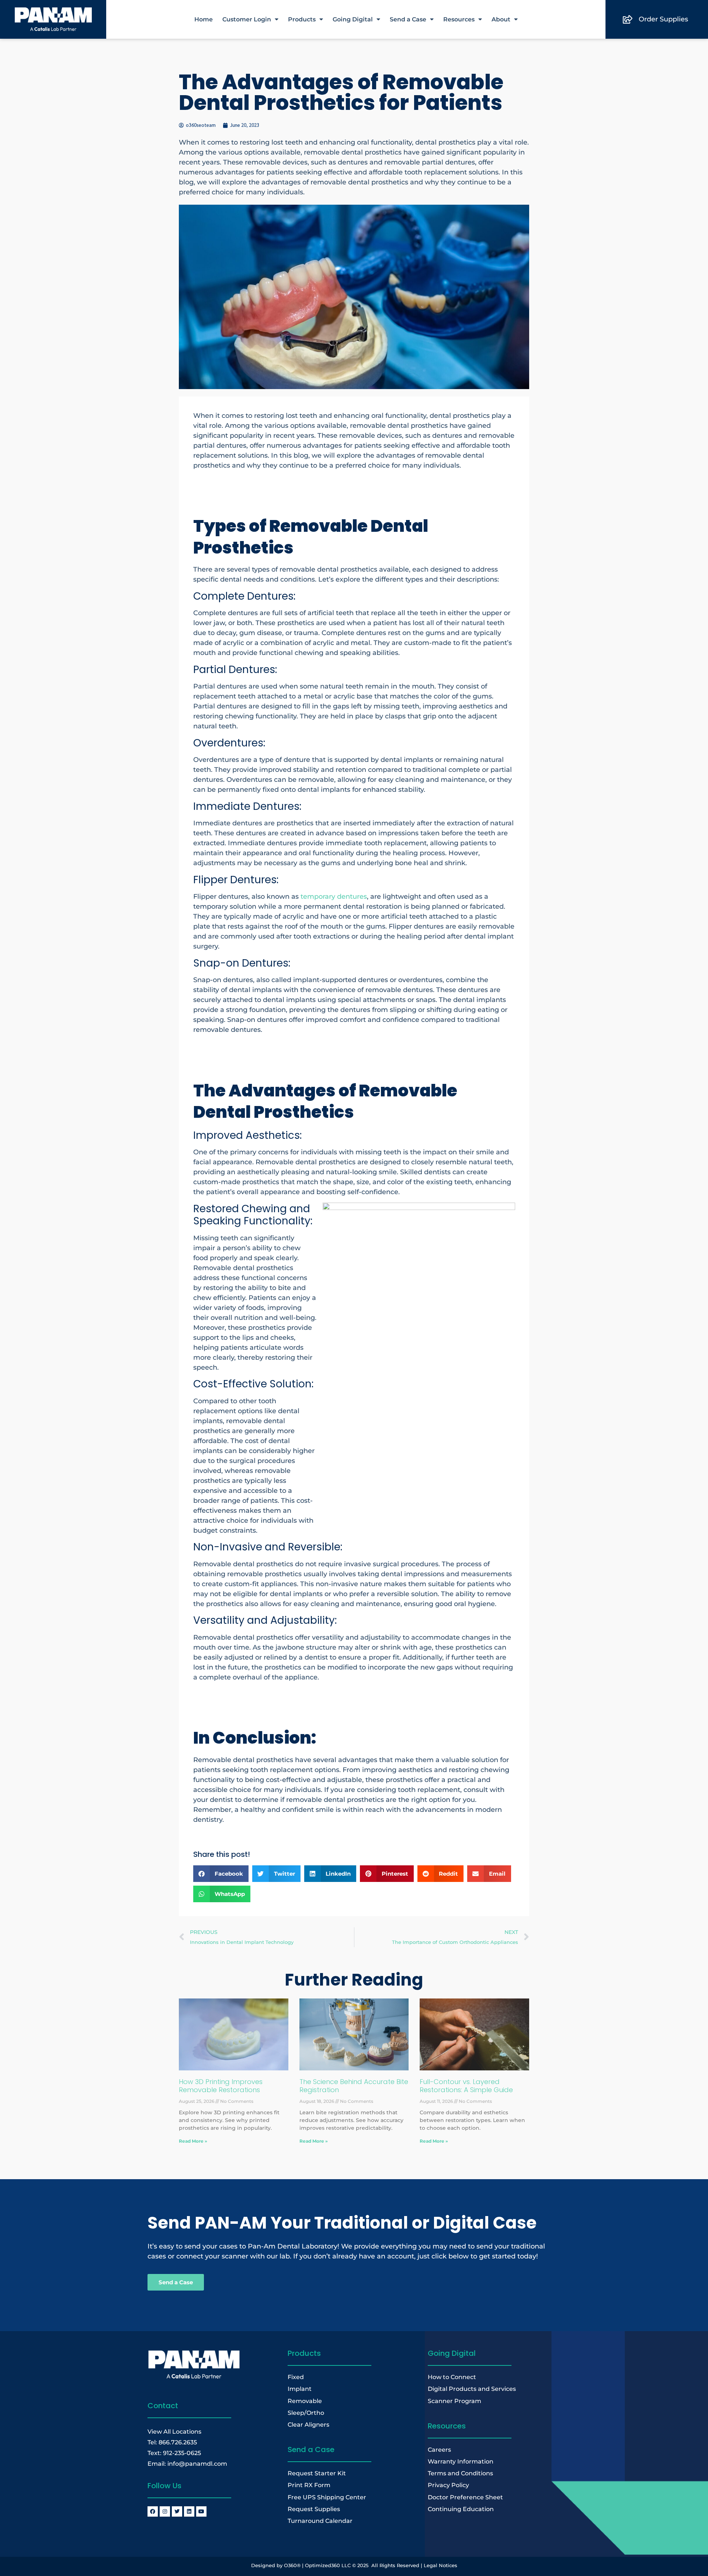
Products (302, 19)
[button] (221, 1874)
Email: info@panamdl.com (187, 2464)
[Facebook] (153, 2511)
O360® (292, 2565)
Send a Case (408, 19)
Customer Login (247, 19)
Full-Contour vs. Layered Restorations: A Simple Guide (466, 2086)
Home (204, 19)
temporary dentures (333, 897)
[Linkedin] (189, 2511)
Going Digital (353, 19)
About (501, 19)
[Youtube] (201, 2511)
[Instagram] (165, 2511)
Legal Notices (440, 2565)
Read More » (193, 2141)
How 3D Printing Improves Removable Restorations (221, 2086)
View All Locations (174, 2431)
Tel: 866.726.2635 (172, 2442)
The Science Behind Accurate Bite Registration (354, 2086)
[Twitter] (177, 2511)
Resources (459, 19)
